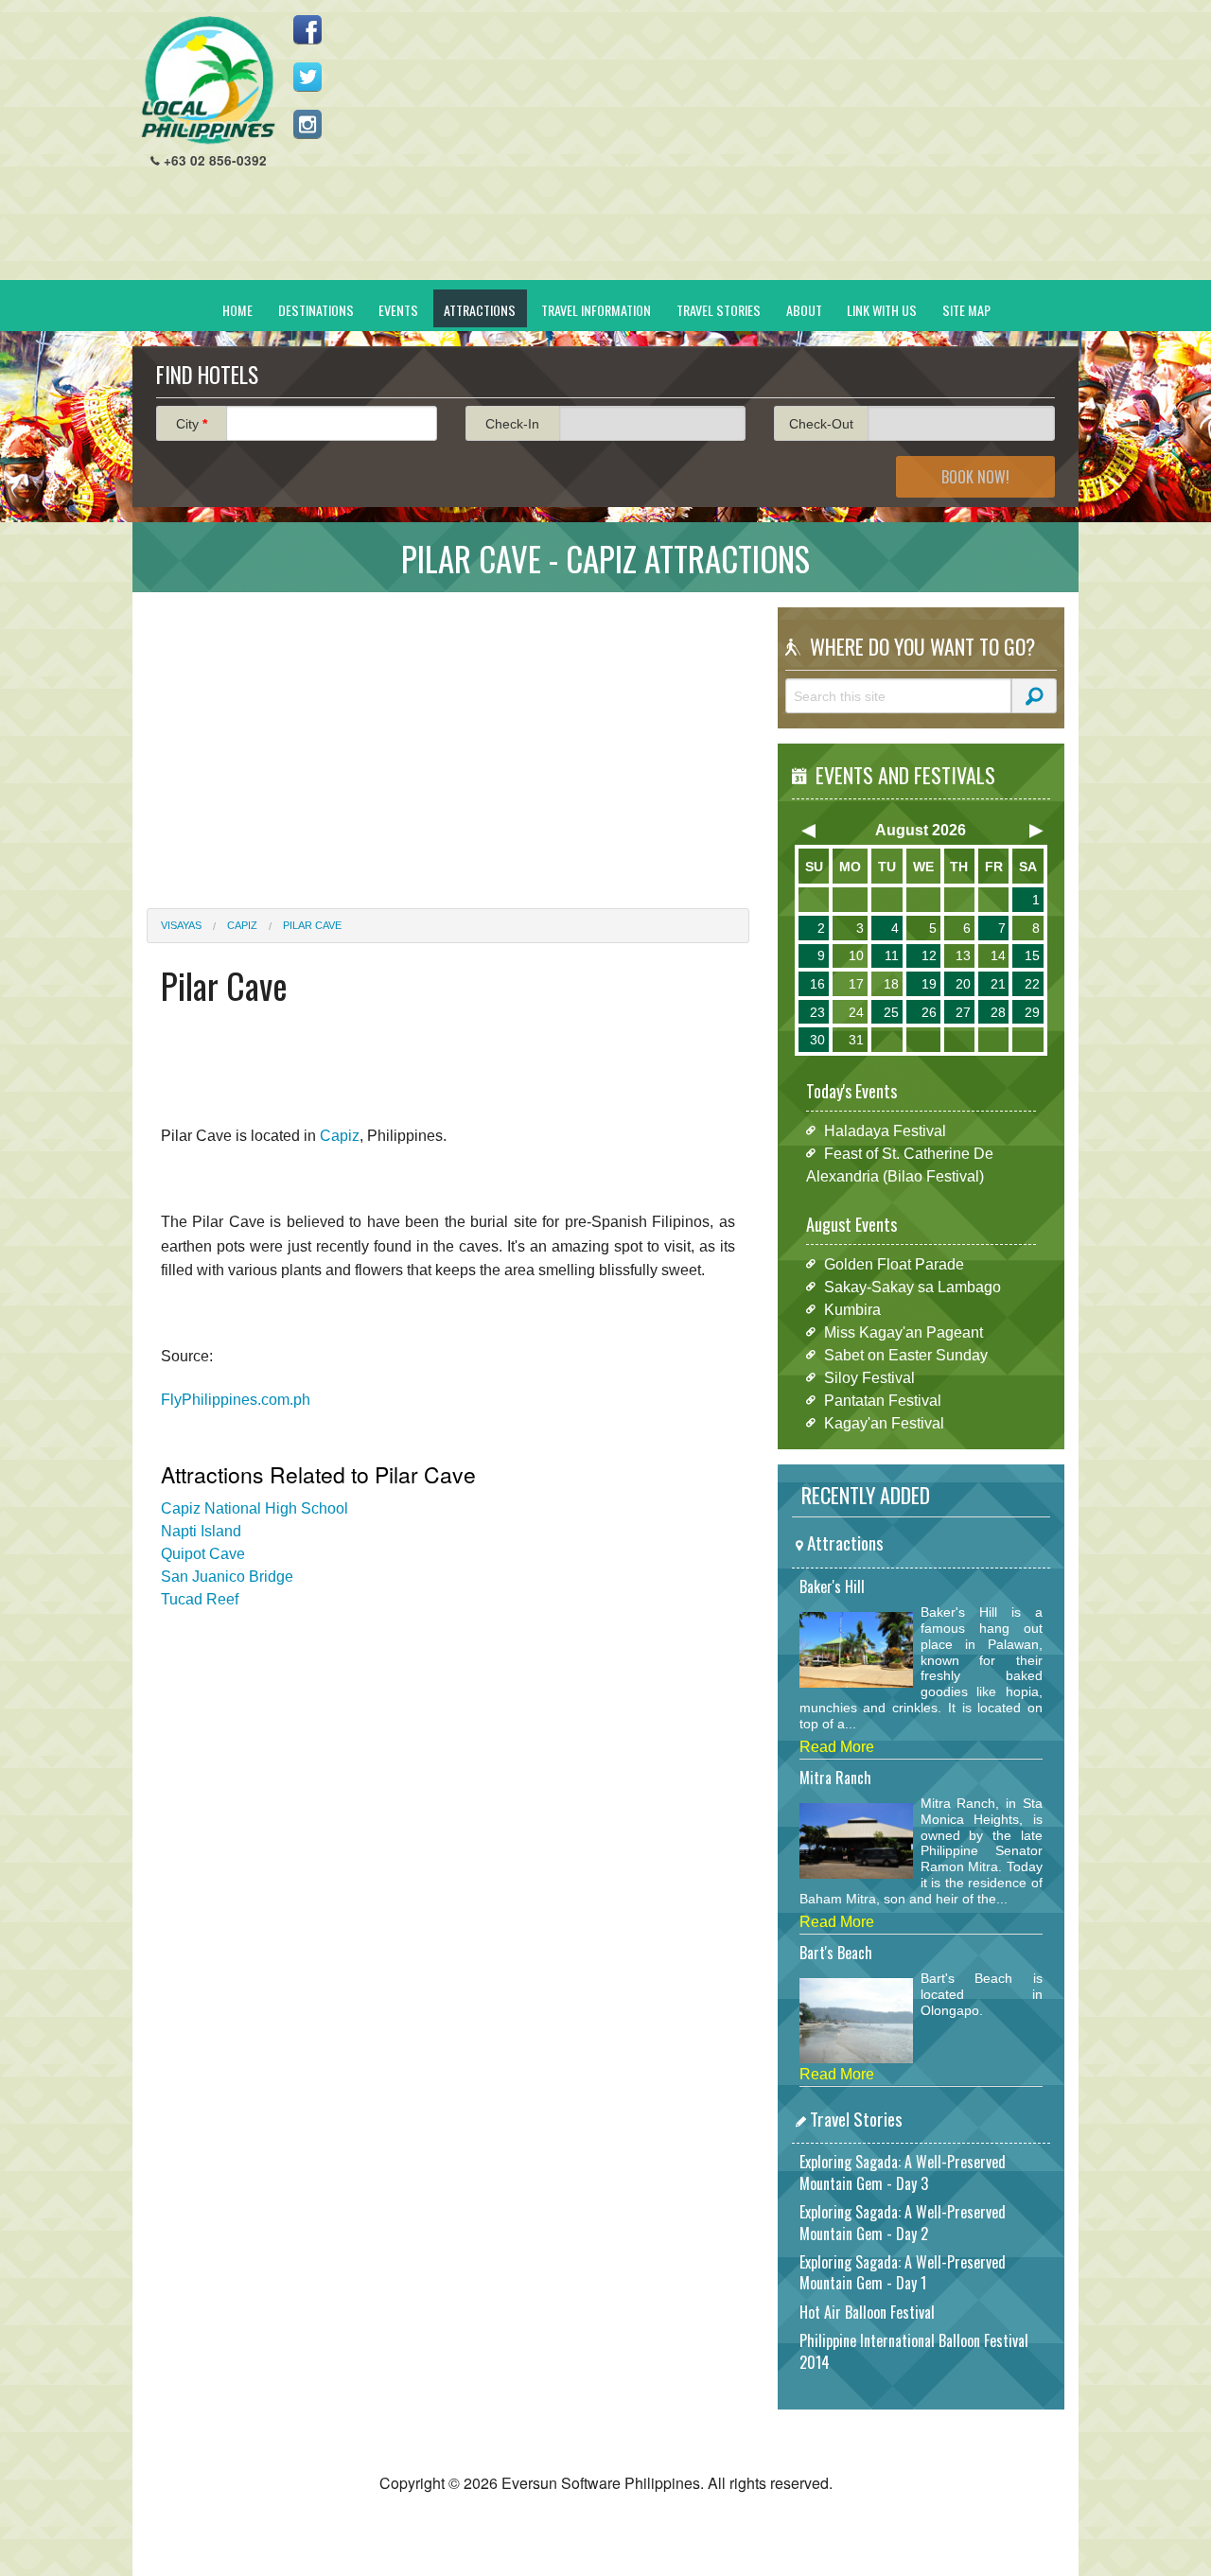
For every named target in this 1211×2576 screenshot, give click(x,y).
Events (398, 310)
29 (1032, 1012)
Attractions (480, 310)
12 (929, 955)
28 (998, 1012)
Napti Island (201, 1531)
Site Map (966, 310)
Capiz (242, 925)
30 (817, 1040)
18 (891, 984)
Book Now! (975, 477)
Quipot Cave (203, 1554)
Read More (837, 1747)
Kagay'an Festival (884, 1422)
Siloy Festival (869, 1377)
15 (1032, 955)
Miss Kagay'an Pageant (904, 1332)
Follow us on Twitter (307, 77)
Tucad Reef (200, 1599)
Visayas (181, 925)
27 (963, 1012)
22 (1032, 984)
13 (963, 955)
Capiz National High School (254, 1508)
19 (929, 984)
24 (856, 1012)
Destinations (316, 310)
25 (891, 1012)
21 (998, 984)
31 (856, 1040)
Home (237, 310)
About (804, 310)
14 (998, 955)
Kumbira (852, 1309)
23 (817, 1012)
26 (929, 1012)
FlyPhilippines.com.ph (236, 1400)
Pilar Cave (312, 925)
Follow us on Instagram (307, 124)
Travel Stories (719, 310)
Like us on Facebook (307, 29)
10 (856, 955)
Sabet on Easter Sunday (906, 1354)
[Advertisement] (720, 148)
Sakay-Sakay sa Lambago (913, 1286)
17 (856, 984)
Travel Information (596, 310)
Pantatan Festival (883, 1400)
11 (892, 955)
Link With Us (882, 310)
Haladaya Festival (885, 1130)
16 (817, 984)
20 (963, 984)
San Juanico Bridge (227, 1577)
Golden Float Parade (894, 1263)
